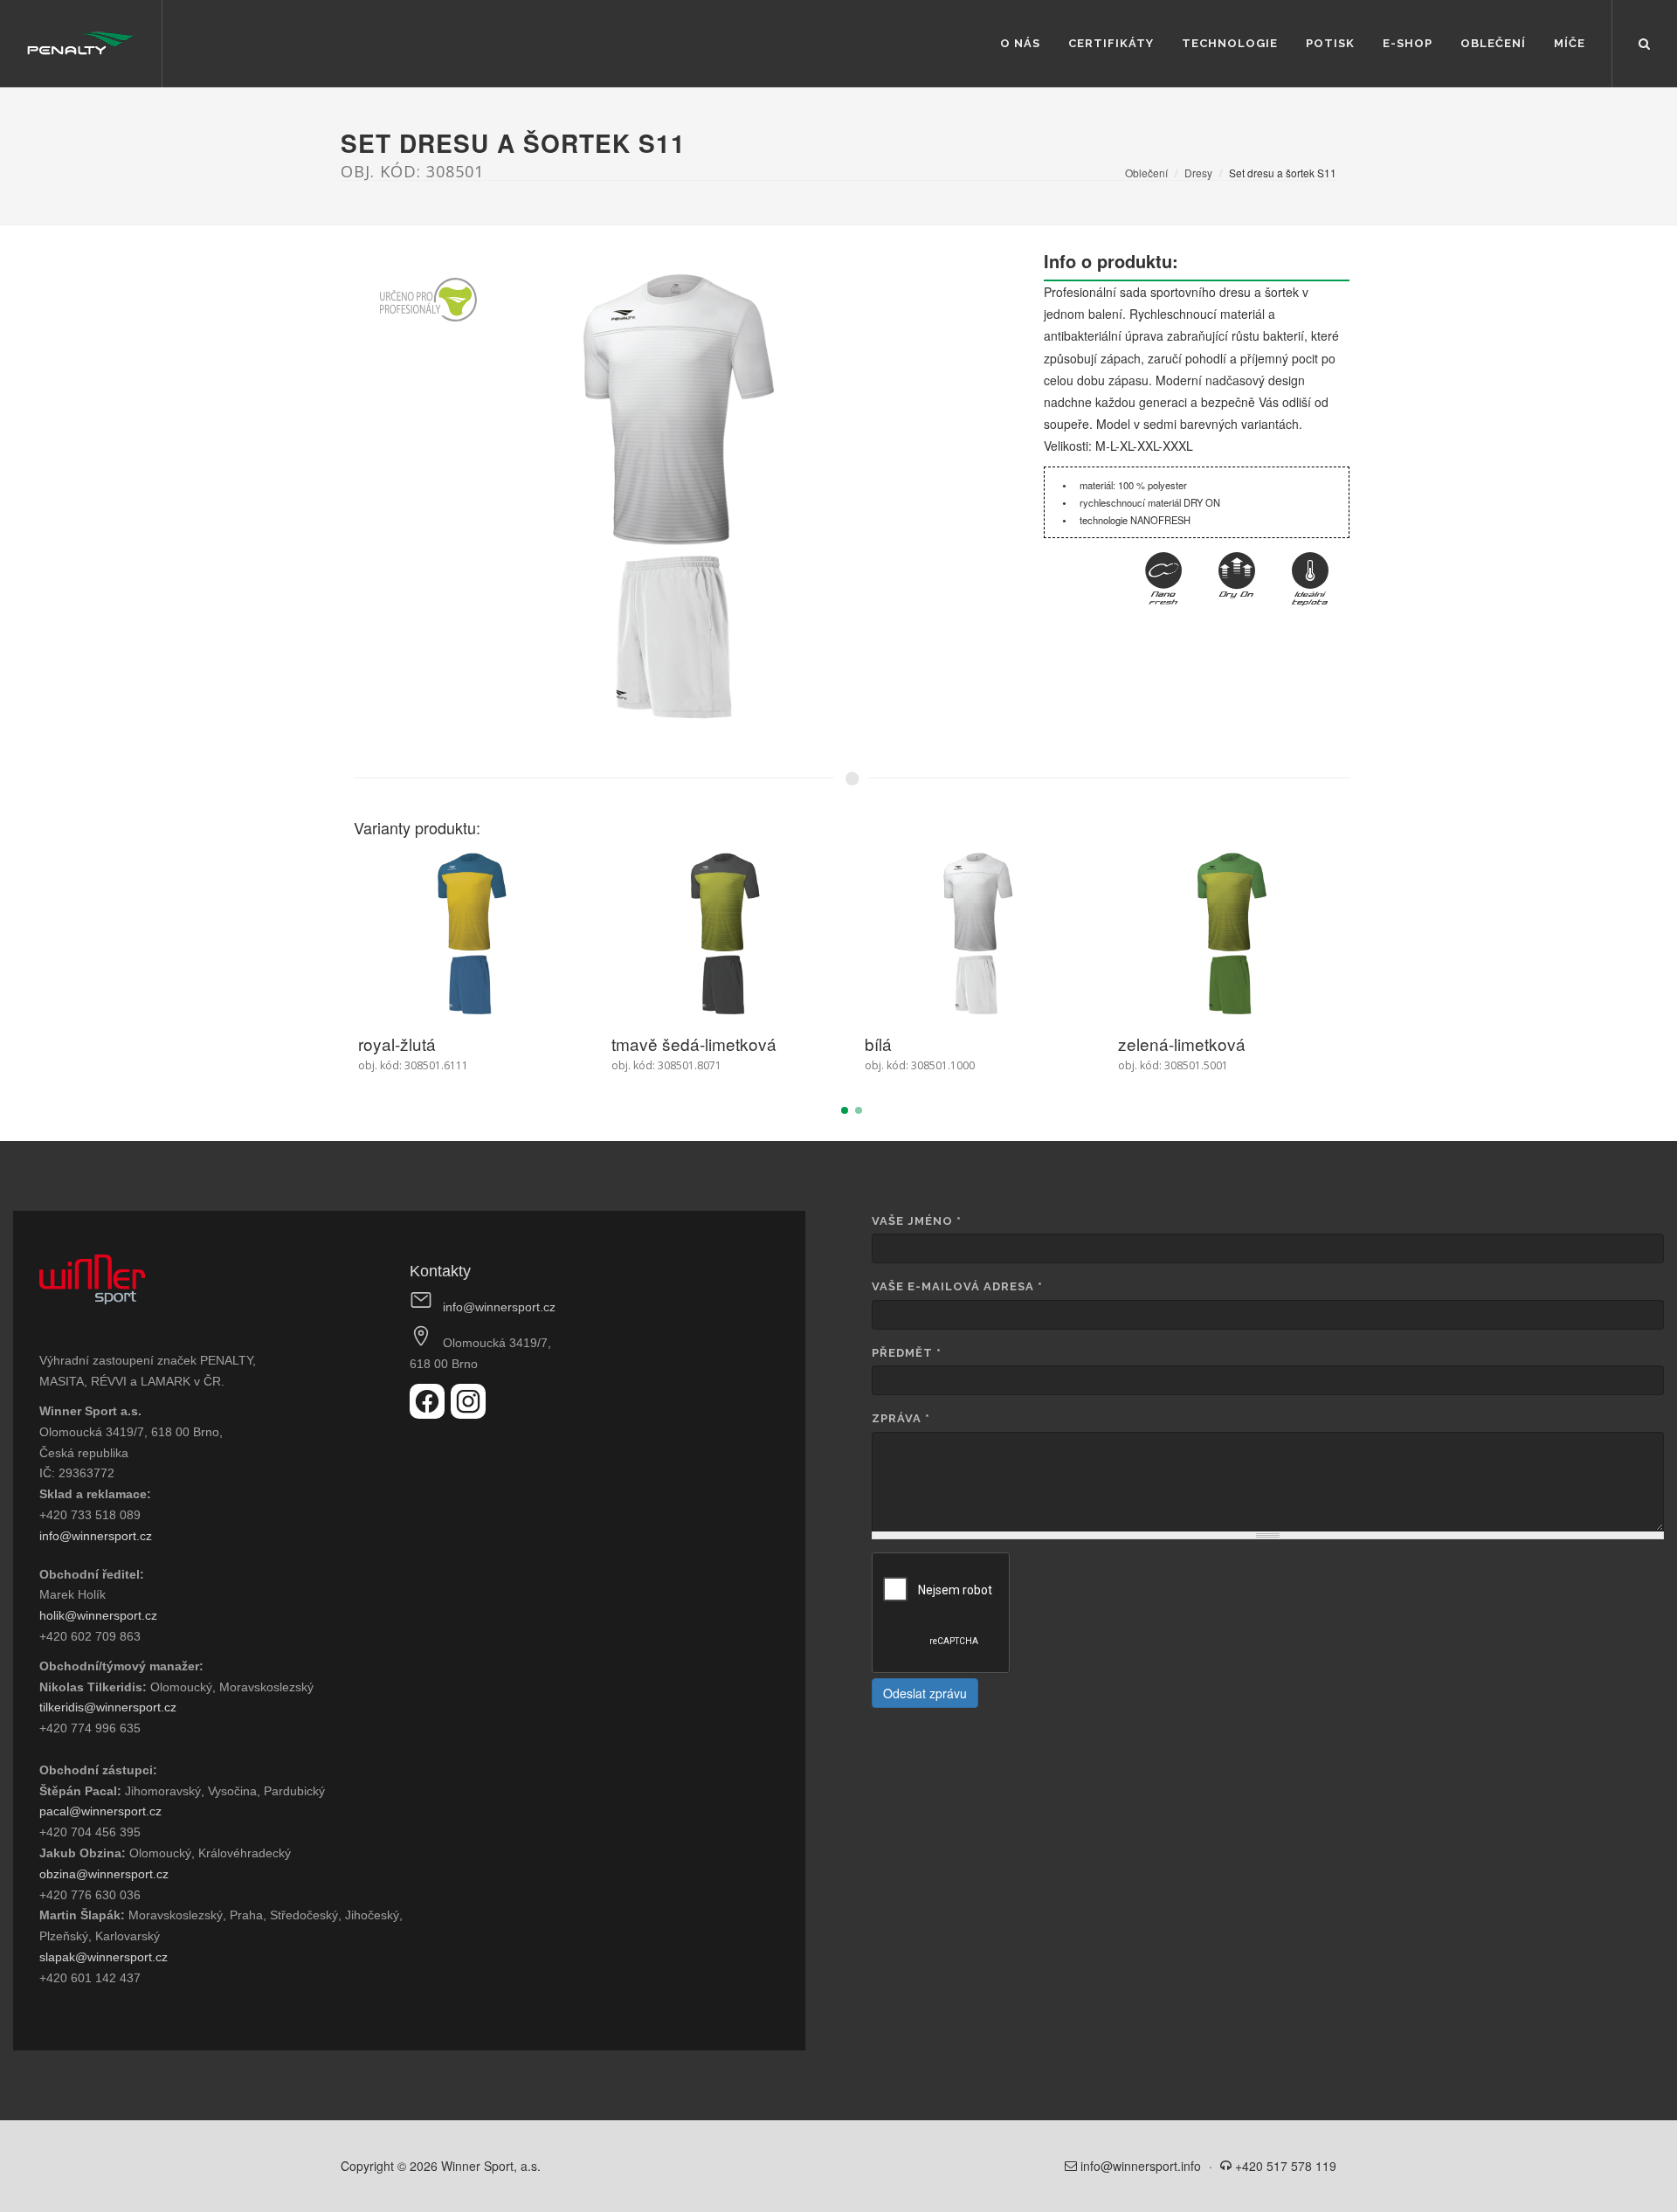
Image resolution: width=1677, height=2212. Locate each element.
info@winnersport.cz (96, 1536)
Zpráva (901, 1418)
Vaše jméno (917, 1221)
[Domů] (81, 44)
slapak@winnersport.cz (104, 1957)
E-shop (1408, 43)
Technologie (1230, 43)
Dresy (1198, 173)
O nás (1020, 43)
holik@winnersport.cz (98, 1615)
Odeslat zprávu (925, 1693)
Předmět (907, 1353)
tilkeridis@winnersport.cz (108, 1707)
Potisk (1330, 43)
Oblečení (1493, 43)
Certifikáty (1111, 43)
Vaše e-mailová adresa (957, 1286)
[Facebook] (430, 1414)
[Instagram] (468, 1414)
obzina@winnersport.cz (104, 1874)
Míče (1570, 43)
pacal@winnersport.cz (100, 1811)
